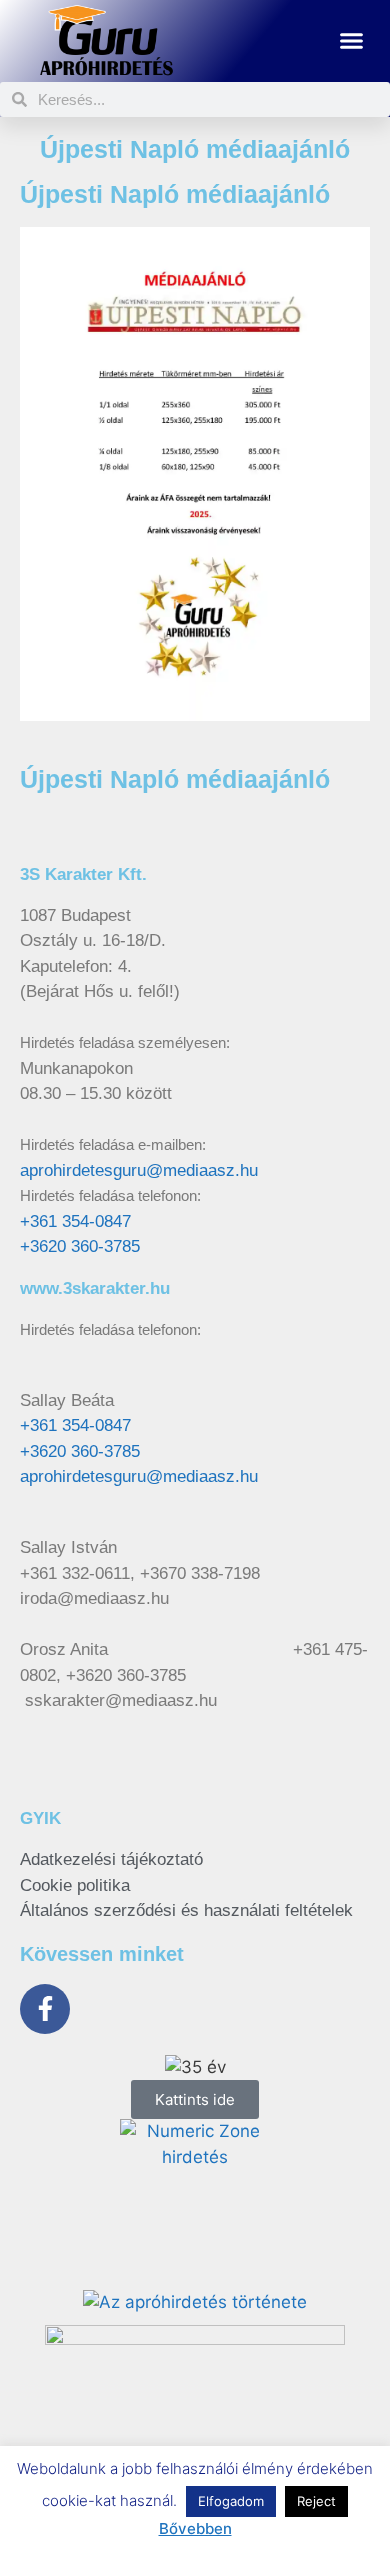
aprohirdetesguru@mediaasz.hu (139, 1170)
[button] (352, 41)
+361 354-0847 (75, 1221)
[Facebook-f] (45, 2009)
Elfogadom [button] (231, 2501)
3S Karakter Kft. (83, 874)
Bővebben (195, 2528)
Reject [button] (316, 2501)
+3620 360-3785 (80, 1246)
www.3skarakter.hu (95, 1288)
